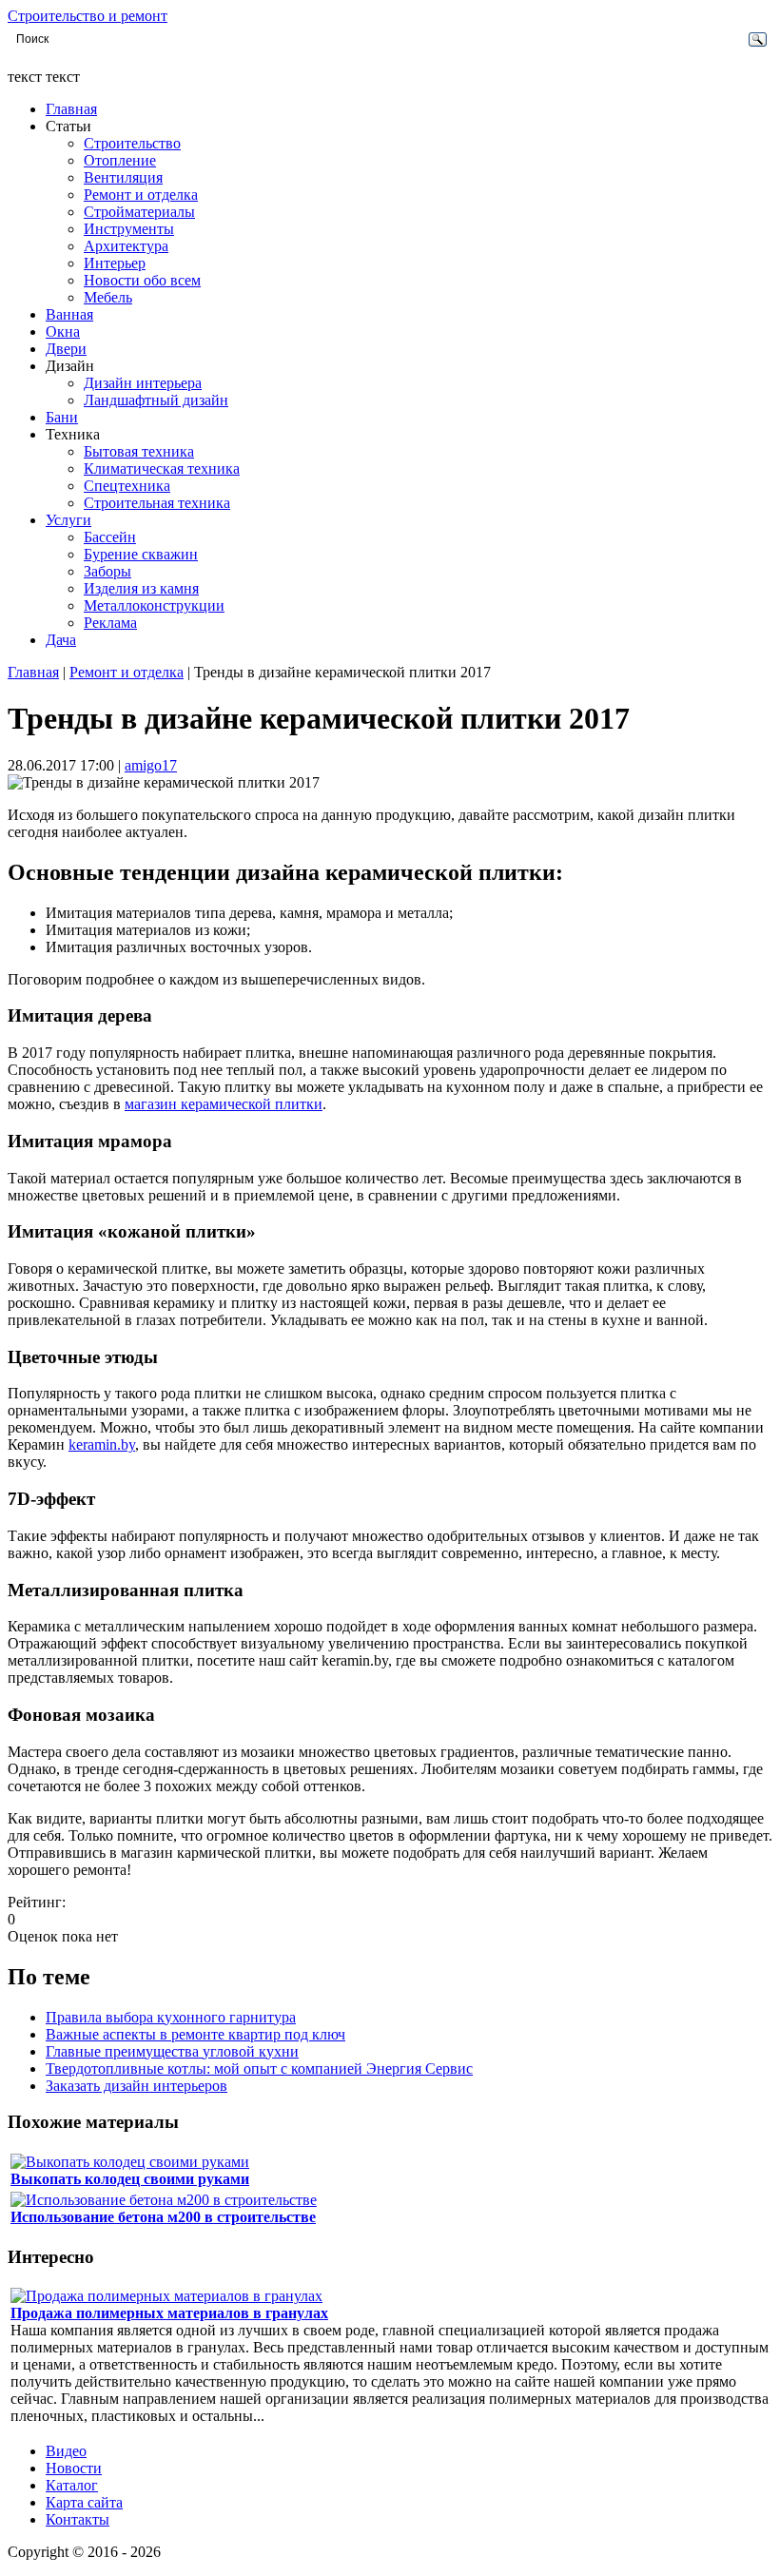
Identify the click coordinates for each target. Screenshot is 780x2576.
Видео (66, 2451)
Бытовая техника (139, 451)
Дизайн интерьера (143, 383)
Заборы (107, 571)
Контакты (78, 2519)
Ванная (69, 314)
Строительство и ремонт (88, 16)
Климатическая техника (162, 468)
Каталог (72, 2485)
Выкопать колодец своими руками (130, 2179)
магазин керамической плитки (224, 1104)
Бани (62, 417)
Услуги (68, 520)
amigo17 (151, 765)
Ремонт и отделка (141, 195)
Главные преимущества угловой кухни (172, 2051)
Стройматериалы (139, 212)
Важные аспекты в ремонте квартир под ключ (195, 2034)
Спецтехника (127, 486)
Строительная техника (157, 503)
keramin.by (102, 1444)
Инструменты (129, 229)
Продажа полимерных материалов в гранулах (169, 2313)
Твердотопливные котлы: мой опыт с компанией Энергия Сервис (259, 2069)
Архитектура (126, 246)
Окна (63, 332)
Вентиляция (123, 177)
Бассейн (110, 537)
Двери (66, 349)
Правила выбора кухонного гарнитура (171, 2017)
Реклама (110, 623)
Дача (61, 640)
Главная (71, 109)
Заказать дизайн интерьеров (136, 2086)
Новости (74, 2468)
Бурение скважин (141, 554)
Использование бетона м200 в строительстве (163, 2217)
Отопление (120, 160)
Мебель (108, 297)
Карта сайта (84, 2502)
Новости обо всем (142, 280)
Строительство (132, 143)
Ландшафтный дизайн (156, 400)
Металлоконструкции (154, 605)
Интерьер (115, 263)
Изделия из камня (141, 588)
